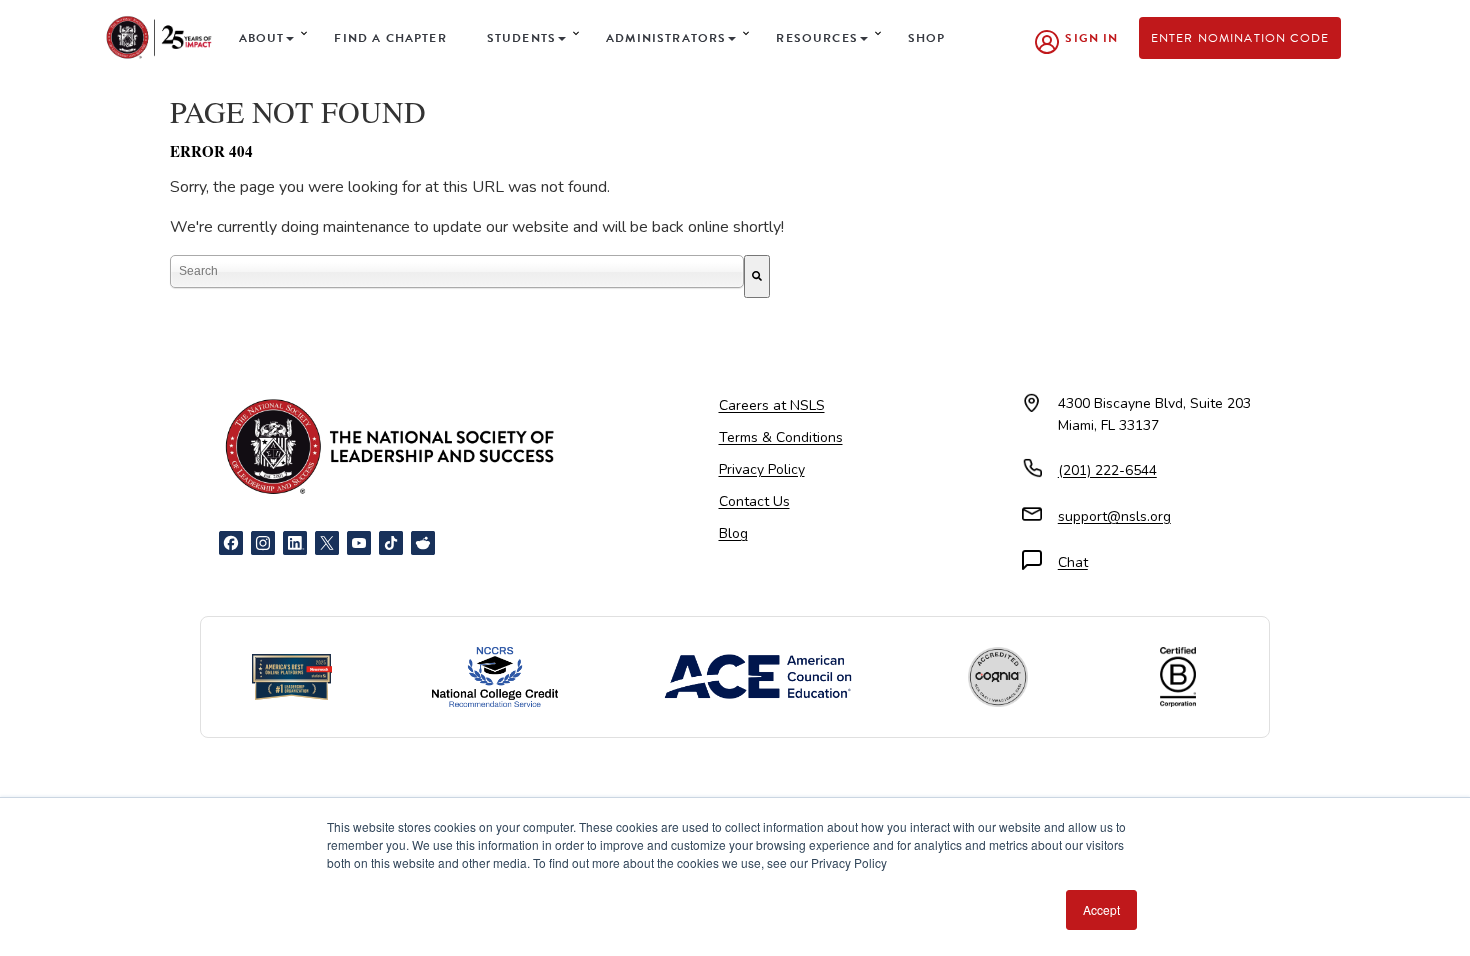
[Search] (757, 276)
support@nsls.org (1114, 516)
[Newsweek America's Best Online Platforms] (292, 677)
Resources (817, 38)
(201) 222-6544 (1107, 470)
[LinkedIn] (295, 543)
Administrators (666, 38)
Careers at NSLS (772, 405)
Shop (927, 38)
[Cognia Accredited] (998, 677)
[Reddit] (423, 543)
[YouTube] (359, 543)
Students (521, 38)
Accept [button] (1101, 909)
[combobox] (457, 271)
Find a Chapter (390, 38)
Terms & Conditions (781, 437)
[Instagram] (263, 543)
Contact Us (754, 501)
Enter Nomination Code (1240, 38)
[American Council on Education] (758, 676)
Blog (733, 533)
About (262, 38)
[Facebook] (231, 543)
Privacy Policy (762, 469)
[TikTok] (391, 543)
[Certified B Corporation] (1178, 677)
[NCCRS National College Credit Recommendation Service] (495, 677)
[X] (327, 543)
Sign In (1091, 38)
